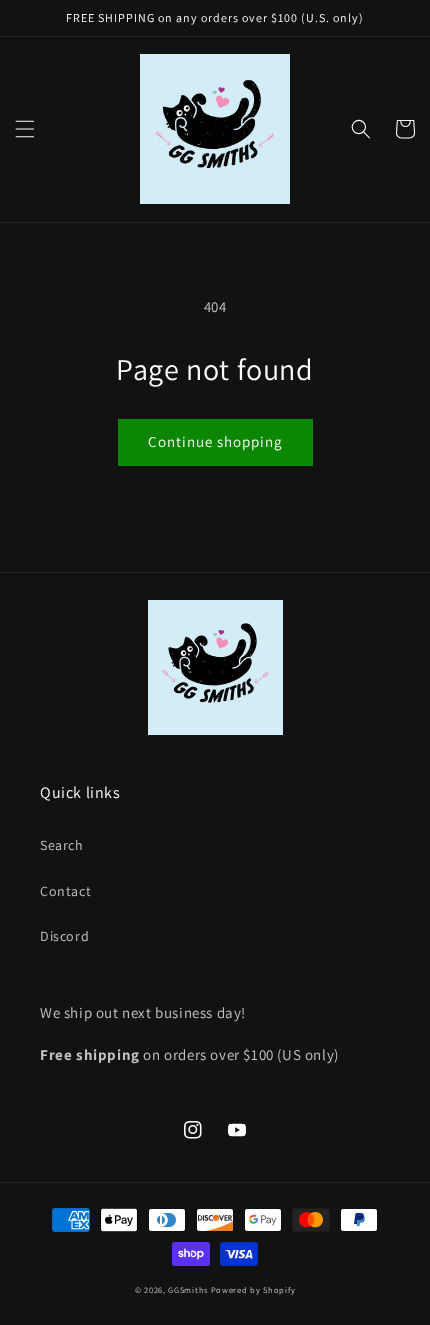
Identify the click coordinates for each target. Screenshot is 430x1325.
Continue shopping (215, 441)
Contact (65, 891)
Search (62, 845)
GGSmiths (188, 1289)
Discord (64, 936)
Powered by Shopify (253, 1289)
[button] (25, 129)
